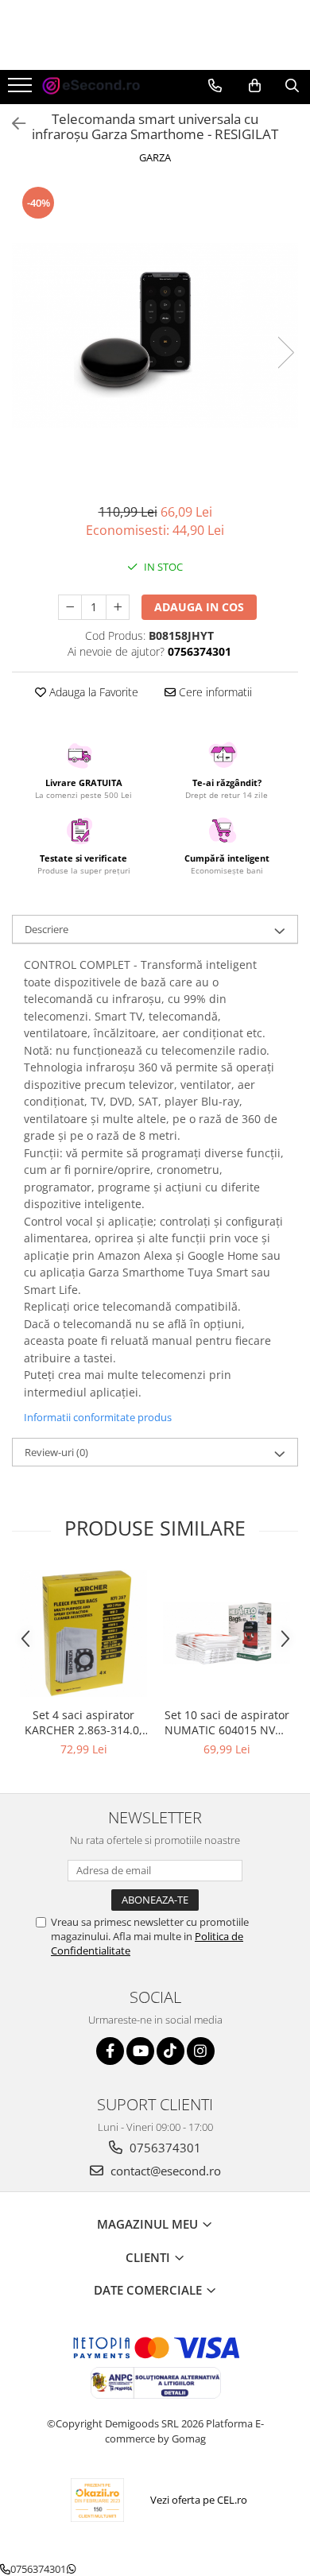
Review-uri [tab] (56, 1452)
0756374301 (164, 2148)
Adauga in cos (199, 607)
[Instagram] (201, 2051)
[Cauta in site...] (292, 86)
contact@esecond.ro (164, 2171)
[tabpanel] (155, 336)
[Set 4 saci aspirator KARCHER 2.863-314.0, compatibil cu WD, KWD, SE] (83, 1634)
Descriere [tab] (46, 929)
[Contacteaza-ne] (215, 86)
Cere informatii (214, 692)
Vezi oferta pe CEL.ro (199, 2500)
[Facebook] (110, 2051)
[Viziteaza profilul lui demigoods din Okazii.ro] (98, 2500)
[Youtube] (140, 2051)
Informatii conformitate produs (98, 1417)
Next (285, 353)
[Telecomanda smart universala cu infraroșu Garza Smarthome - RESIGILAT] (155, 336)
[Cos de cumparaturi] (255, 86)
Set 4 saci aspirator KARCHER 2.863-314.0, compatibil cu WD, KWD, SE (83, 1722)
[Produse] (22, 90)
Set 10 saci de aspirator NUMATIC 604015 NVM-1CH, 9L (227, 1722)
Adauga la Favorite (92, 692)
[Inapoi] (12, 124)
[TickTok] (170, 2051)
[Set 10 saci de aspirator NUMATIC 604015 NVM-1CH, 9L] (227, 1633)
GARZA (155, 157)
